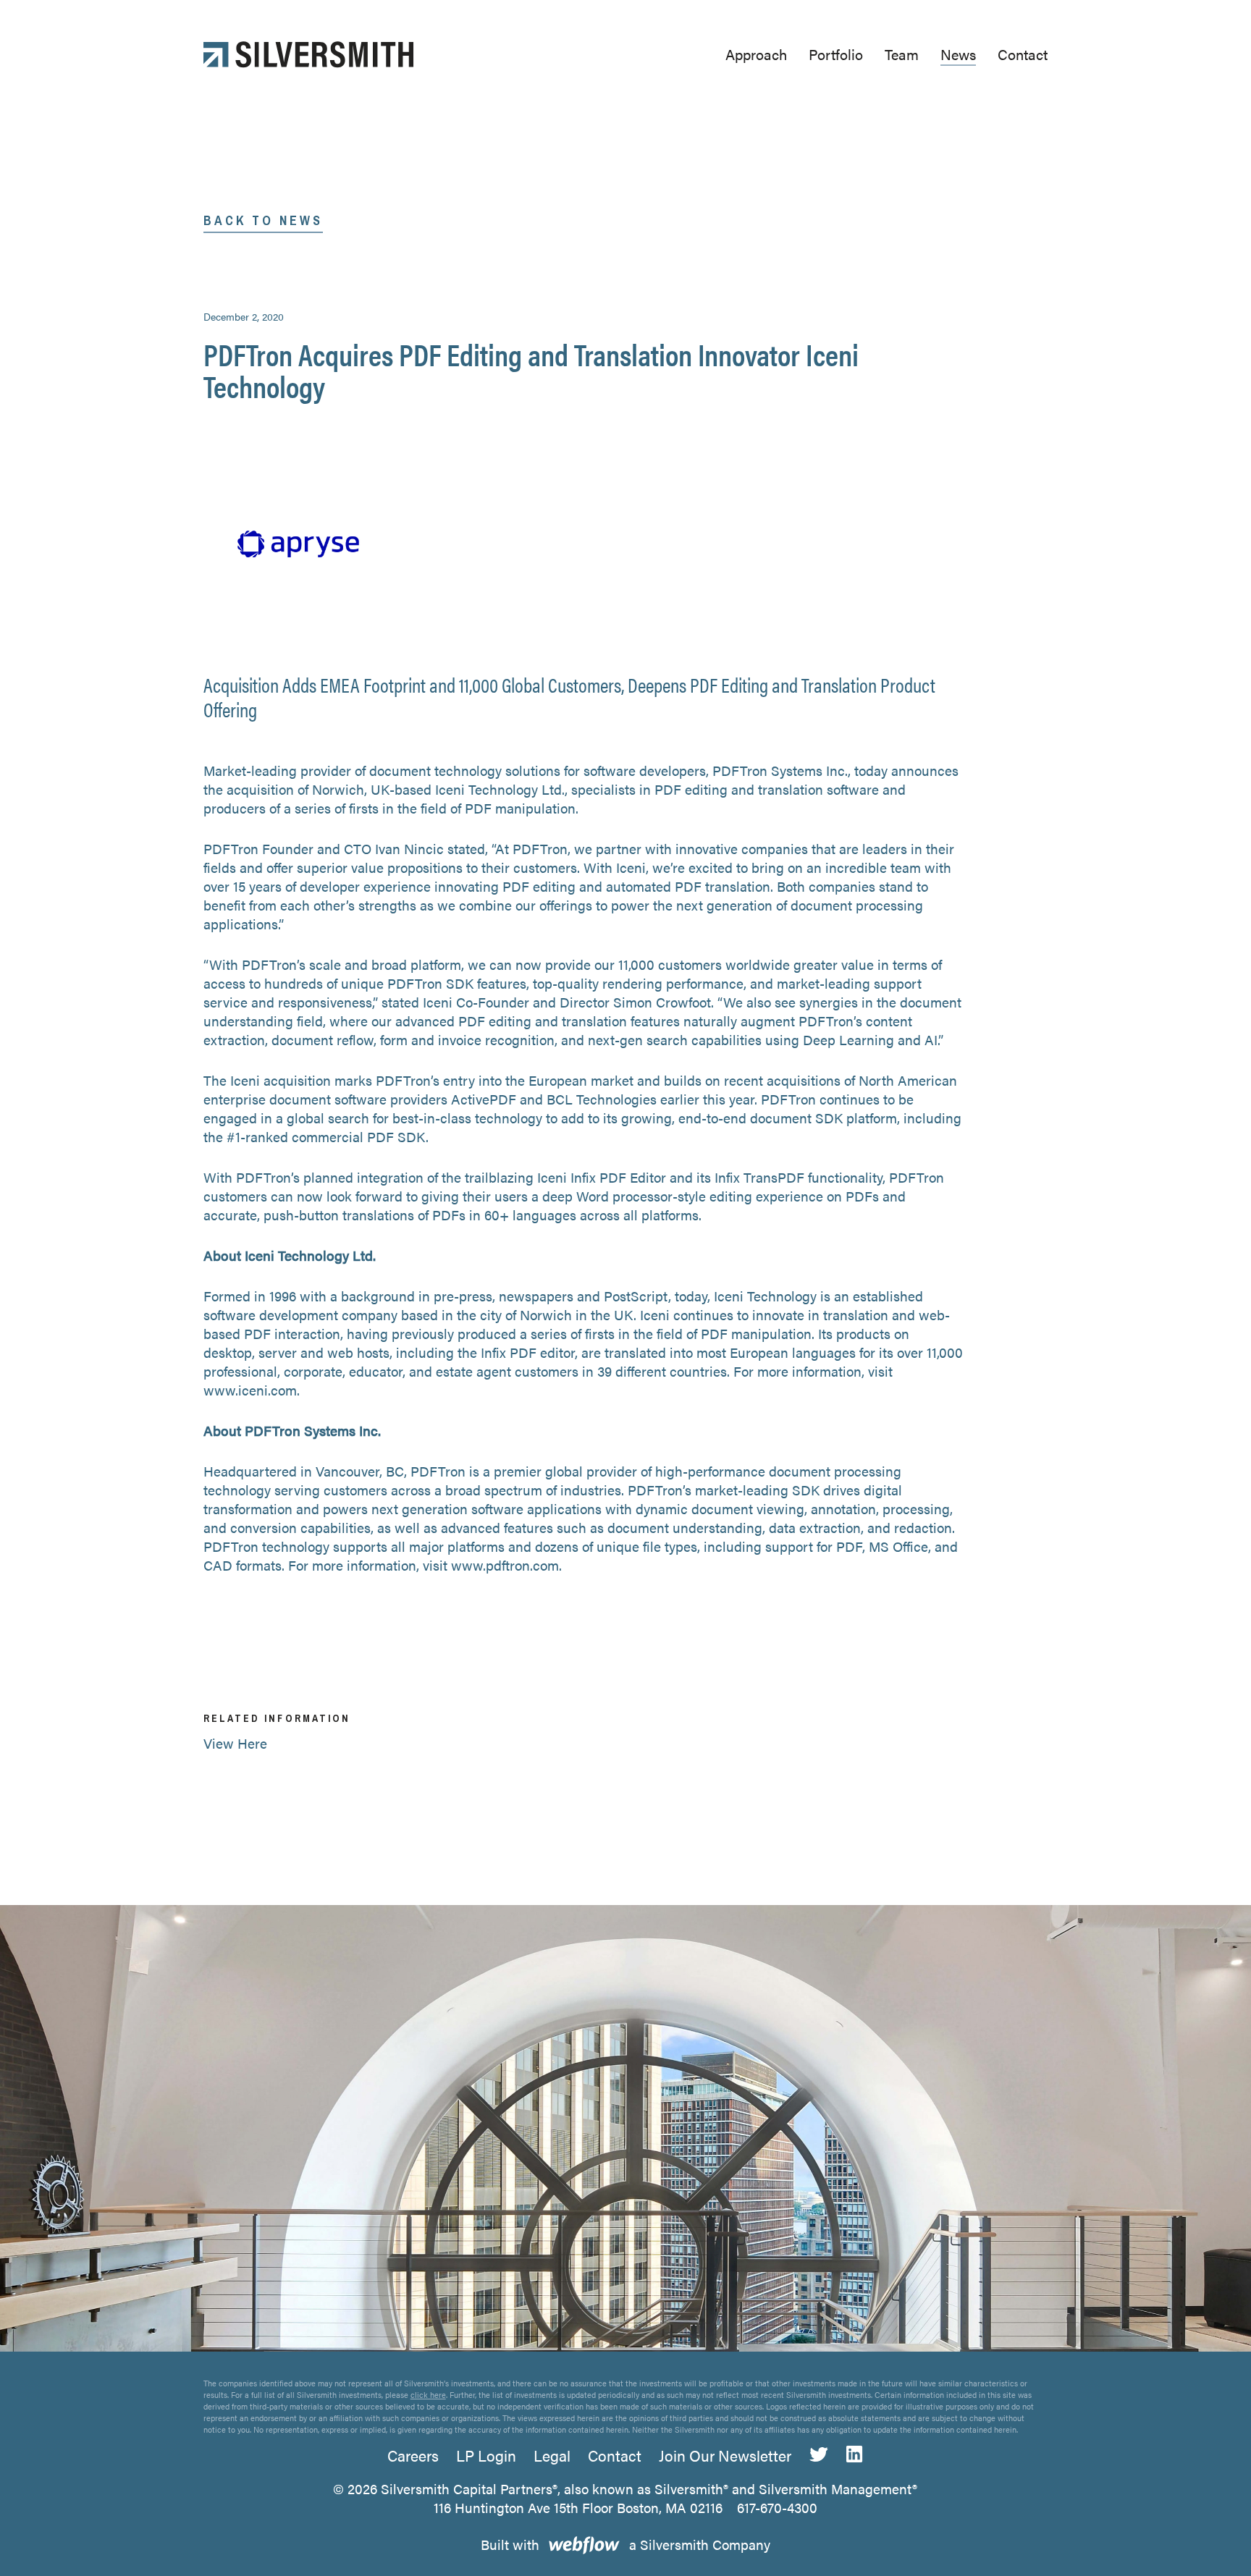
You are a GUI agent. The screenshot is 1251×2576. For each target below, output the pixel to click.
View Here (235, 1743)
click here (428, 2395)
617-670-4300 (777, 2508)
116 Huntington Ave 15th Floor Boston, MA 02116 (578, 2508)
